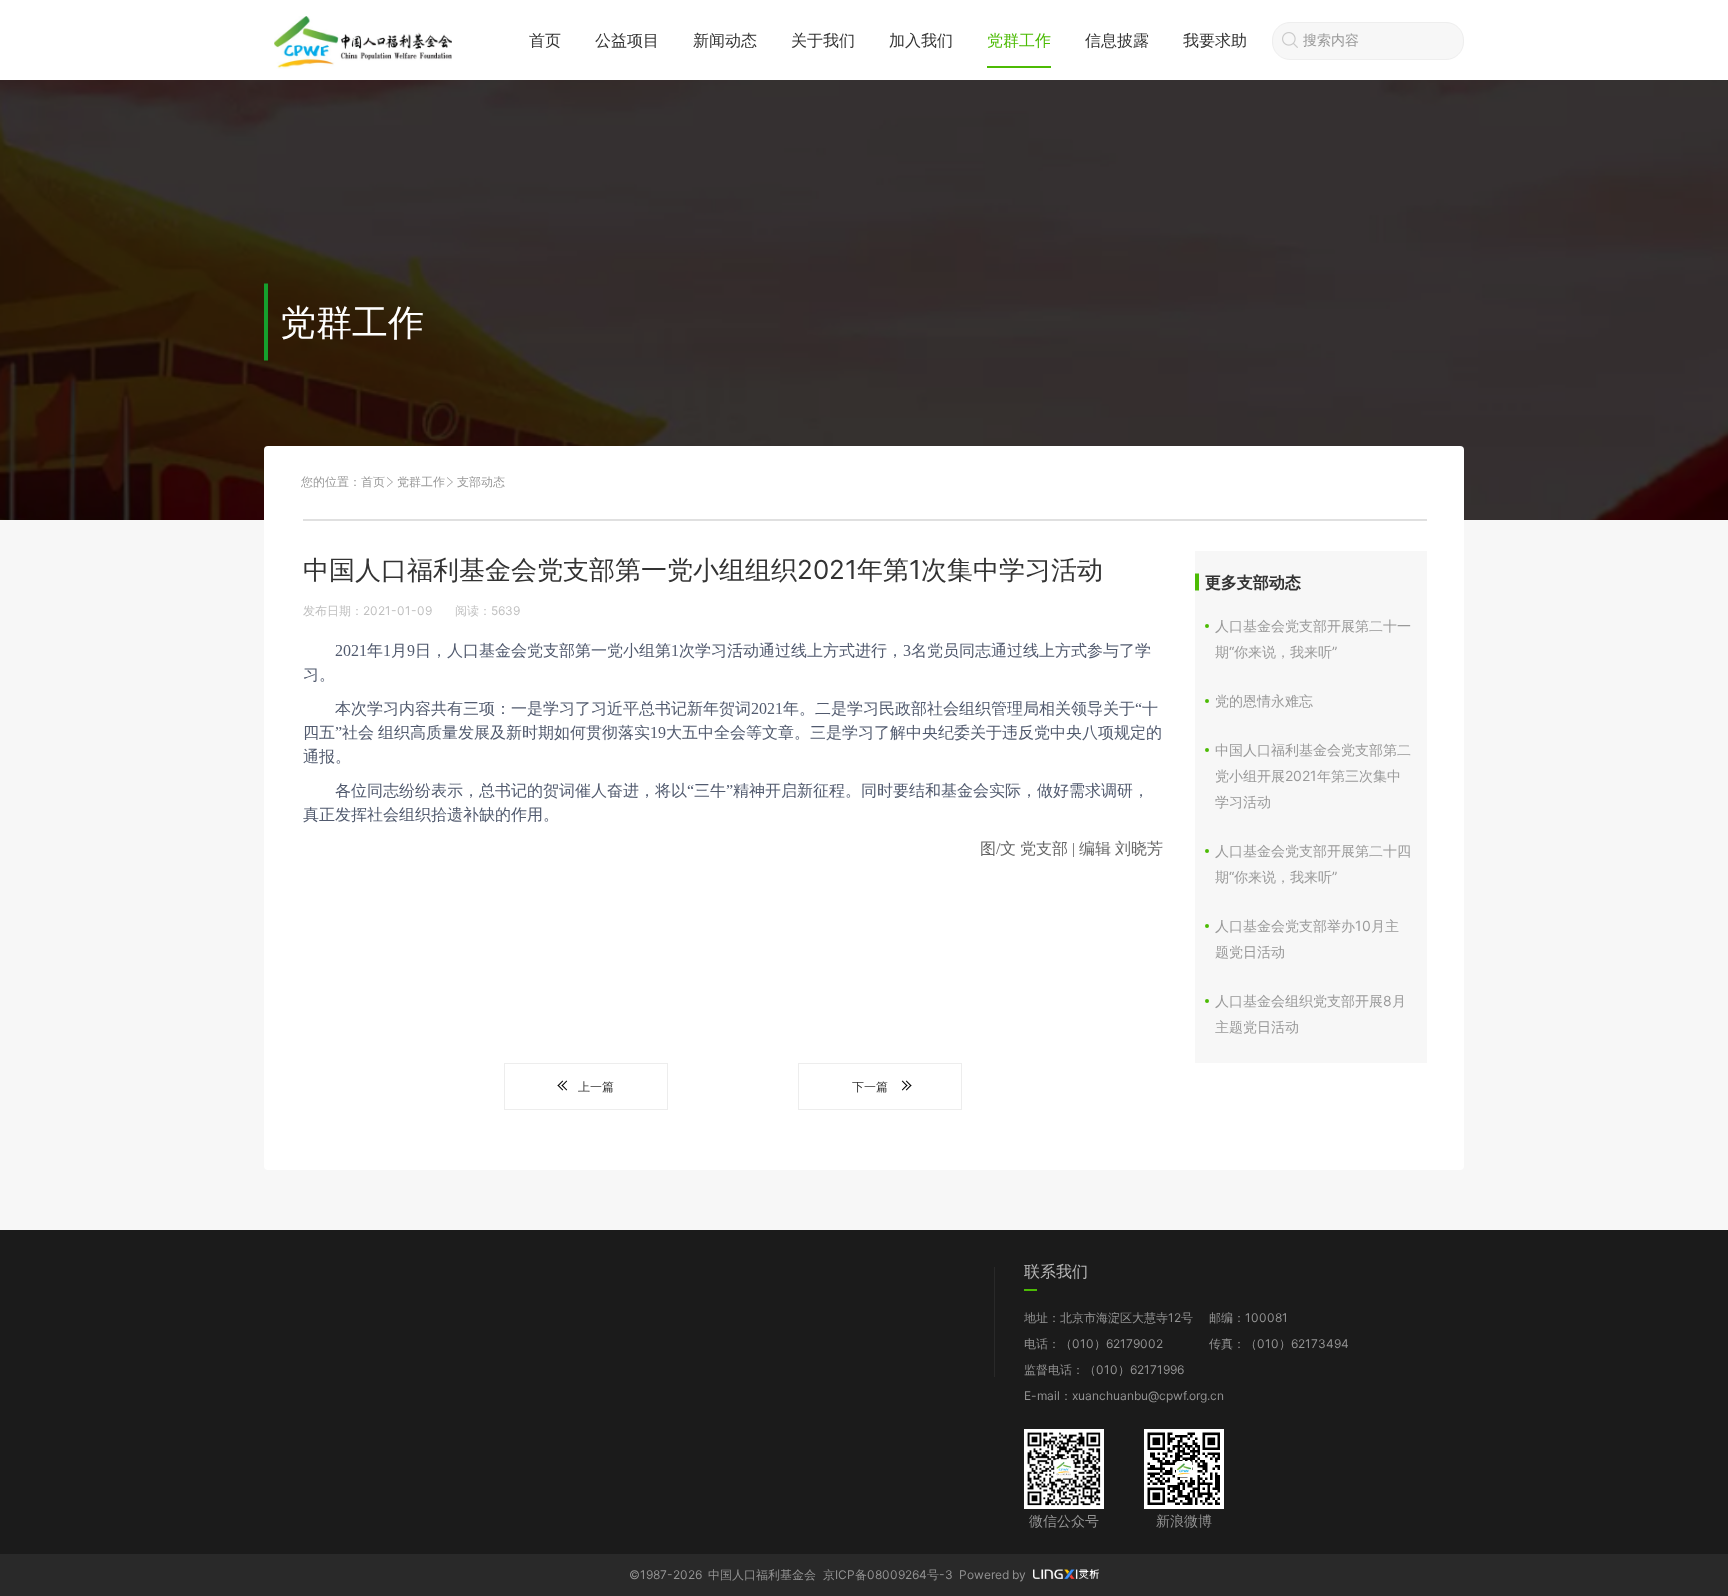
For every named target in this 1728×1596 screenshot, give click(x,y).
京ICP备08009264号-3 (888, 1574)
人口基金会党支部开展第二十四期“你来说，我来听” (1313, 863)
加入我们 (921, 40)
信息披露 (1117, 40)
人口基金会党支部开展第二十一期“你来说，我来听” (1313, 638)
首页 (545, 40)
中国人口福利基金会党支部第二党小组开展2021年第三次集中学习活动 (1313, 775)
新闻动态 (725, 40)
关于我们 (823, 40)
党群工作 (1019, 40)
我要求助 (1215, 40)
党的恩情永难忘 (1264, 700)
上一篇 (596, 1086)
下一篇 (870, 1086)
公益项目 (627, 40)
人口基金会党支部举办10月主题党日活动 (1307, 938)
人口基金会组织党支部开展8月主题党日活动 (1310, 1013)
